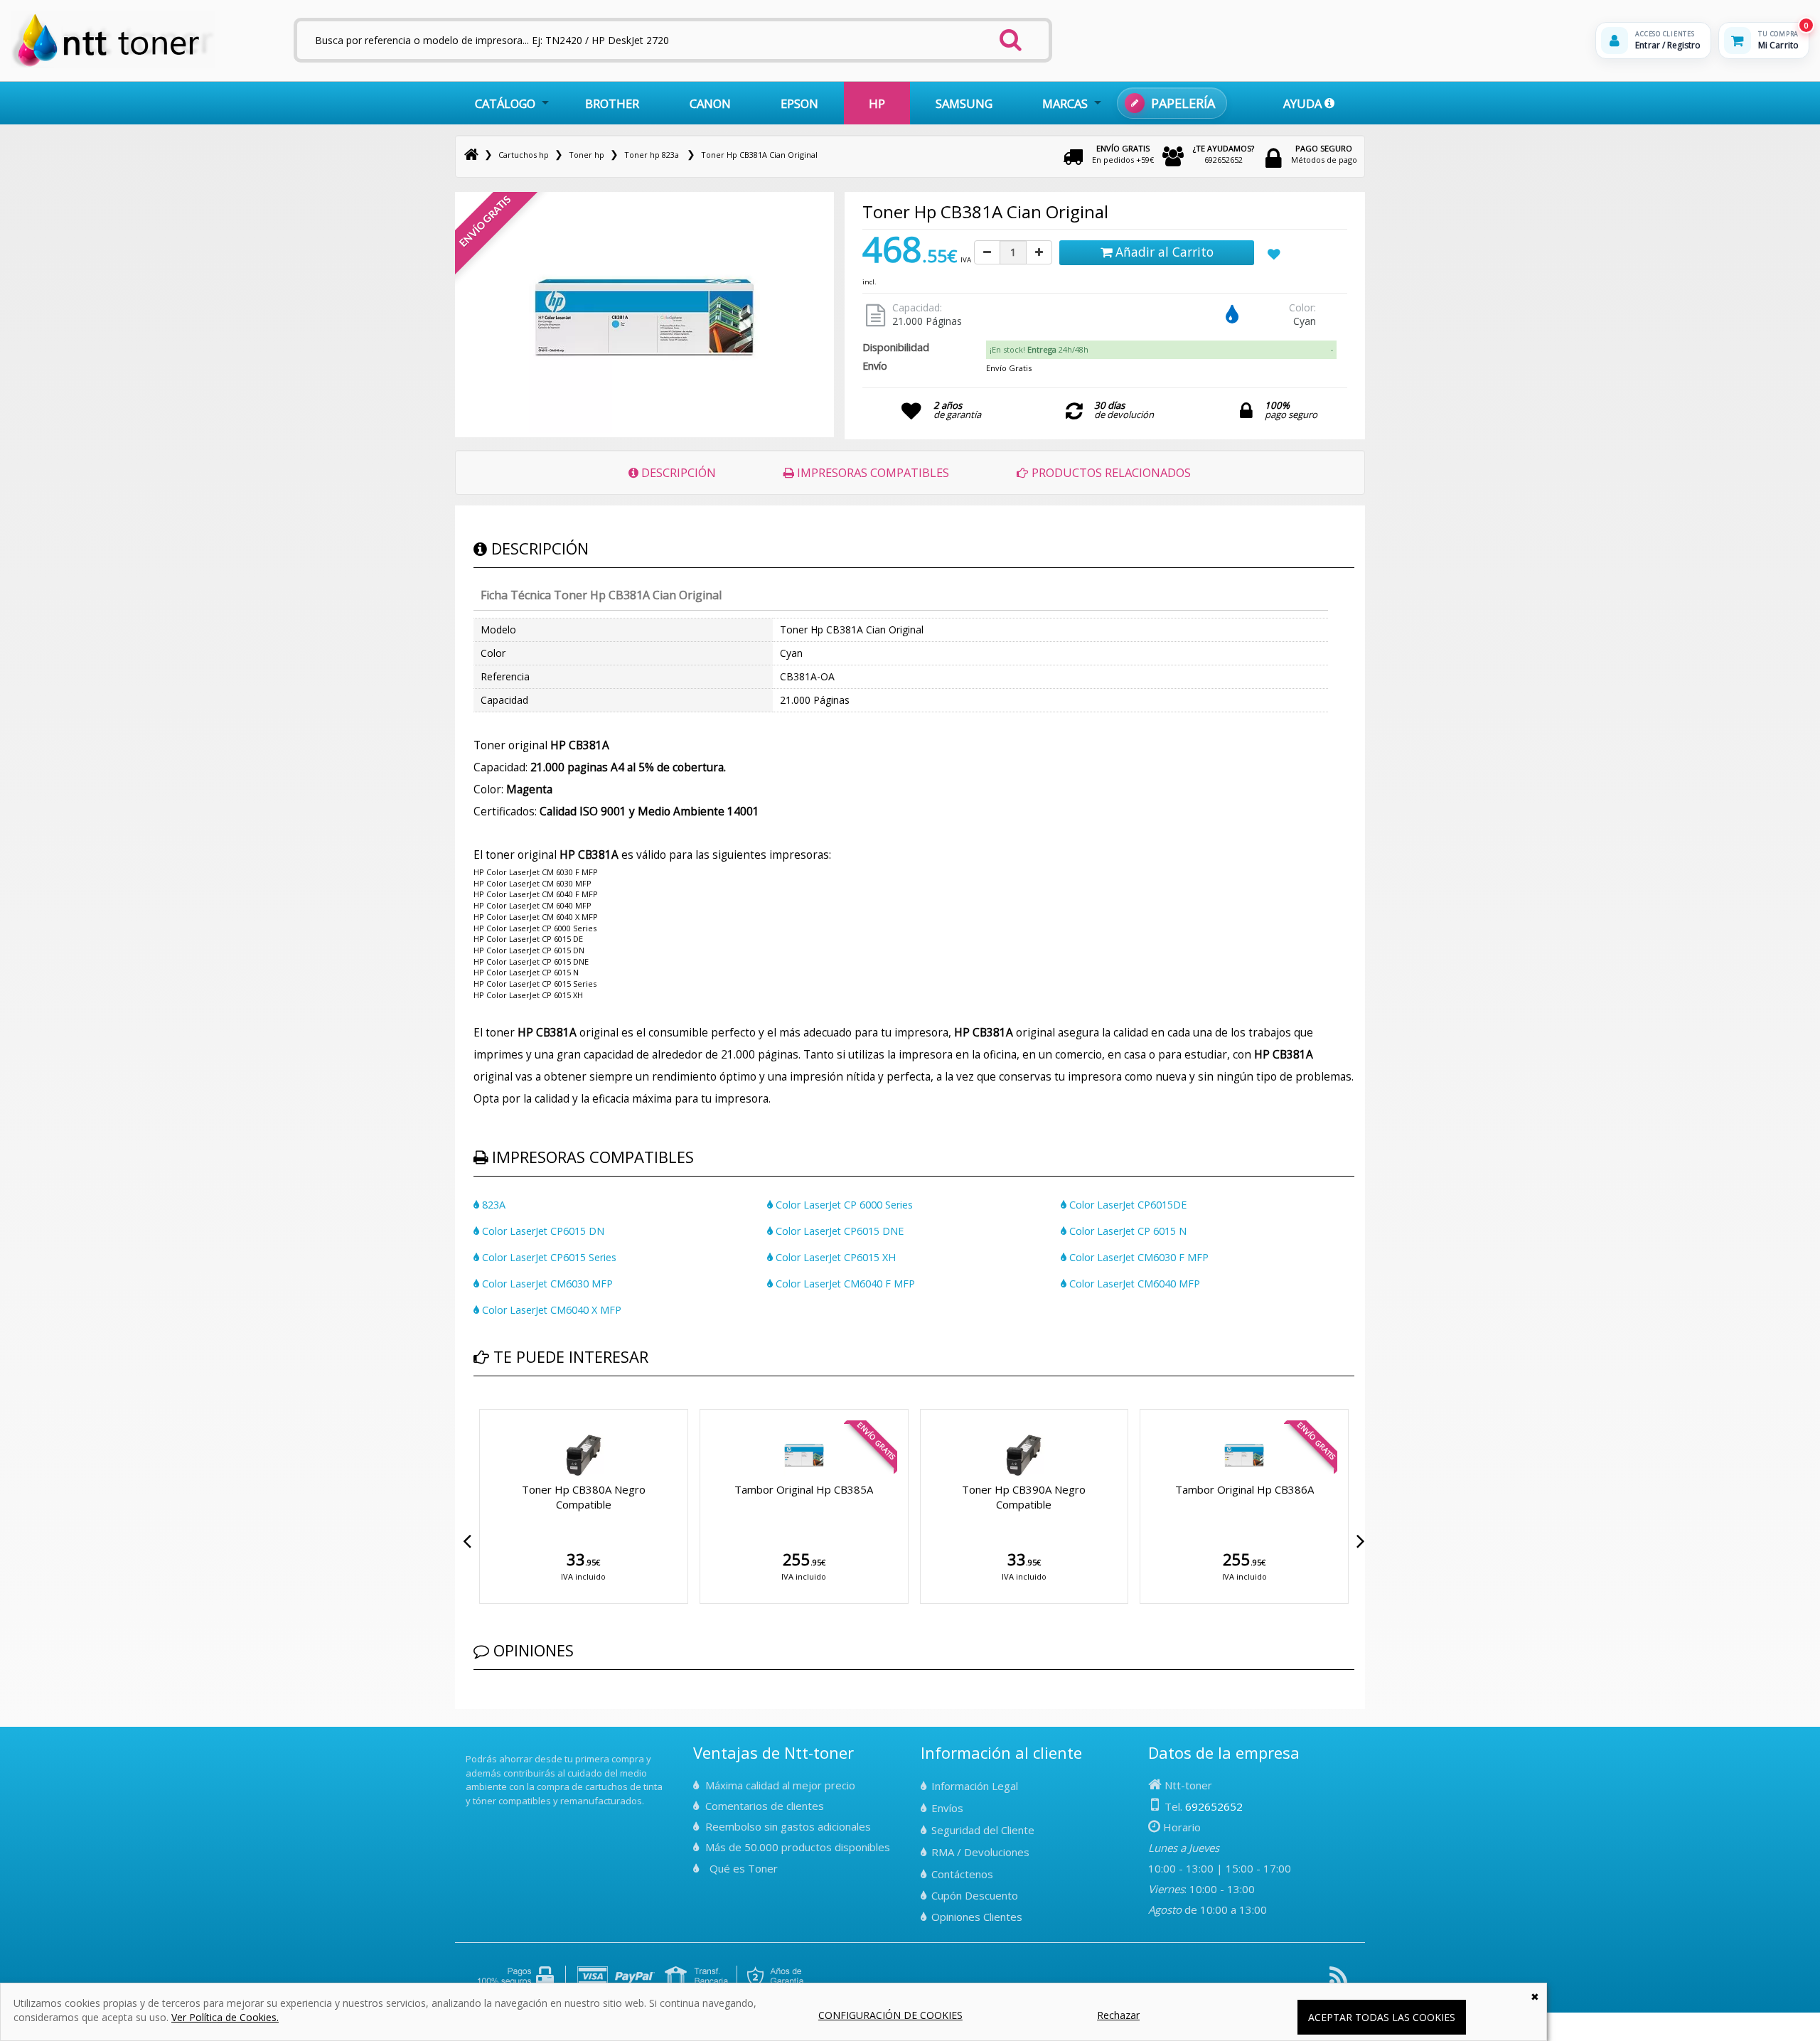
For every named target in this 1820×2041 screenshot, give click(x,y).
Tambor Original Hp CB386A (1244, 1489)
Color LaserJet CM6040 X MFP (550, 1310)
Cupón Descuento (975, 1895)
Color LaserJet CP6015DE (1126, 1205)
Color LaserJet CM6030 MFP (546, 1284)
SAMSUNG (964, 103)
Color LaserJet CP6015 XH (834, 1257)
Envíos (947, 1808)
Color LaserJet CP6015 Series (548, 1257)
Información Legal (975, 1786)
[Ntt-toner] (471, 155)
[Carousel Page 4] (503, 1406)
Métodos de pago (1324, 154)
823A (492, 1205)
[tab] (1161, 350)
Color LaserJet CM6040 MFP (1133, 1284)
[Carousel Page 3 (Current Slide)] (495, 1406)
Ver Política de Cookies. (225, 2017)
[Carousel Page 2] (486, 1406)
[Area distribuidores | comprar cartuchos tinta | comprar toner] (470, 1750)
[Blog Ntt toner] (1338, 1981)
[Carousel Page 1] (478, 1406)
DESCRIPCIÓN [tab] (677, 472)
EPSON (799, 103)
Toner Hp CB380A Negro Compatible (584, 1497)
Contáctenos (962, 1874)
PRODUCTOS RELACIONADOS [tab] (1110, 472)
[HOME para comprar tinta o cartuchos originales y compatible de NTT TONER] (113, 65)
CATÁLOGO (505, 103)
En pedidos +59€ (1123, 154)
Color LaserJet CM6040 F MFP (844, 1284)
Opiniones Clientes (977, 1917)
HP (877, 103)
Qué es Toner (744, 1868)
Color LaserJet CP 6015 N (1126, 1231)
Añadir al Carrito (1163, 252)
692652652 (1224, 154)
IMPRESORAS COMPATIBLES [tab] (872, 472)
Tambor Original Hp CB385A (804, 1489)
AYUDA (1304, 103)
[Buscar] (1011, 36)
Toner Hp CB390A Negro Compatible (1024, 1497)
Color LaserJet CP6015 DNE (838, 1231)
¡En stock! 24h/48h (1039, 349)
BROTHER (612, 103)
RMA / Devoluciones (980, 1852)
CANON (710, 103)
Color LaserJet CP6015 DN (542, 1231)
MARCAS (1065, 103)
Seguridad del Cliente (983, 1830)
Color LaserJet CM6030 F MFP (1137, 1257)
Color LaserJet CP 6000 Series (843, 1205)
